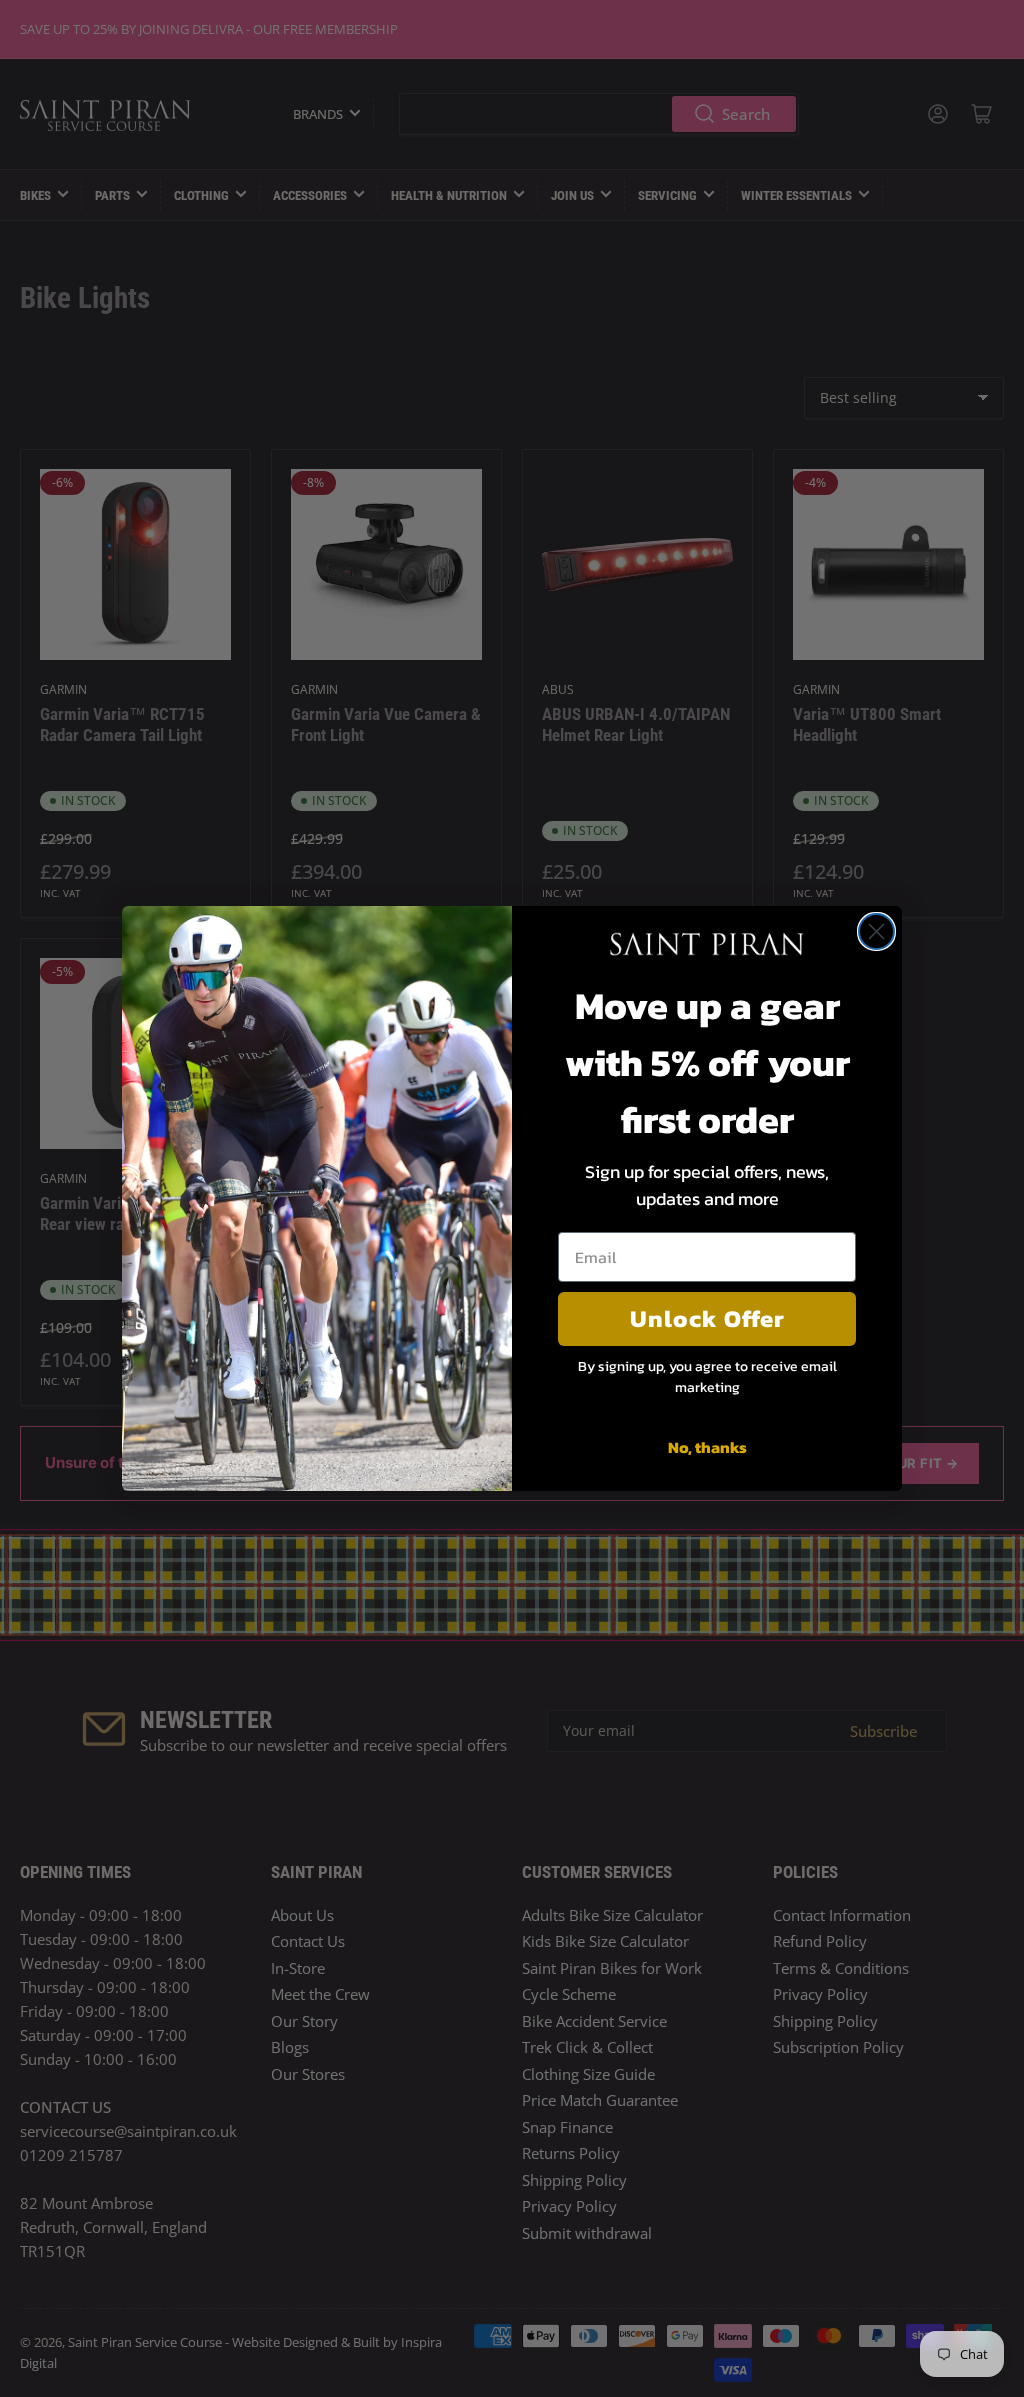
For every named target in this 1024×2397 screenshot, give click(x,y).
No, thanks (707, 1447)
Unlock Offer (707, 1318)
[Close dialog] (876, 931)
